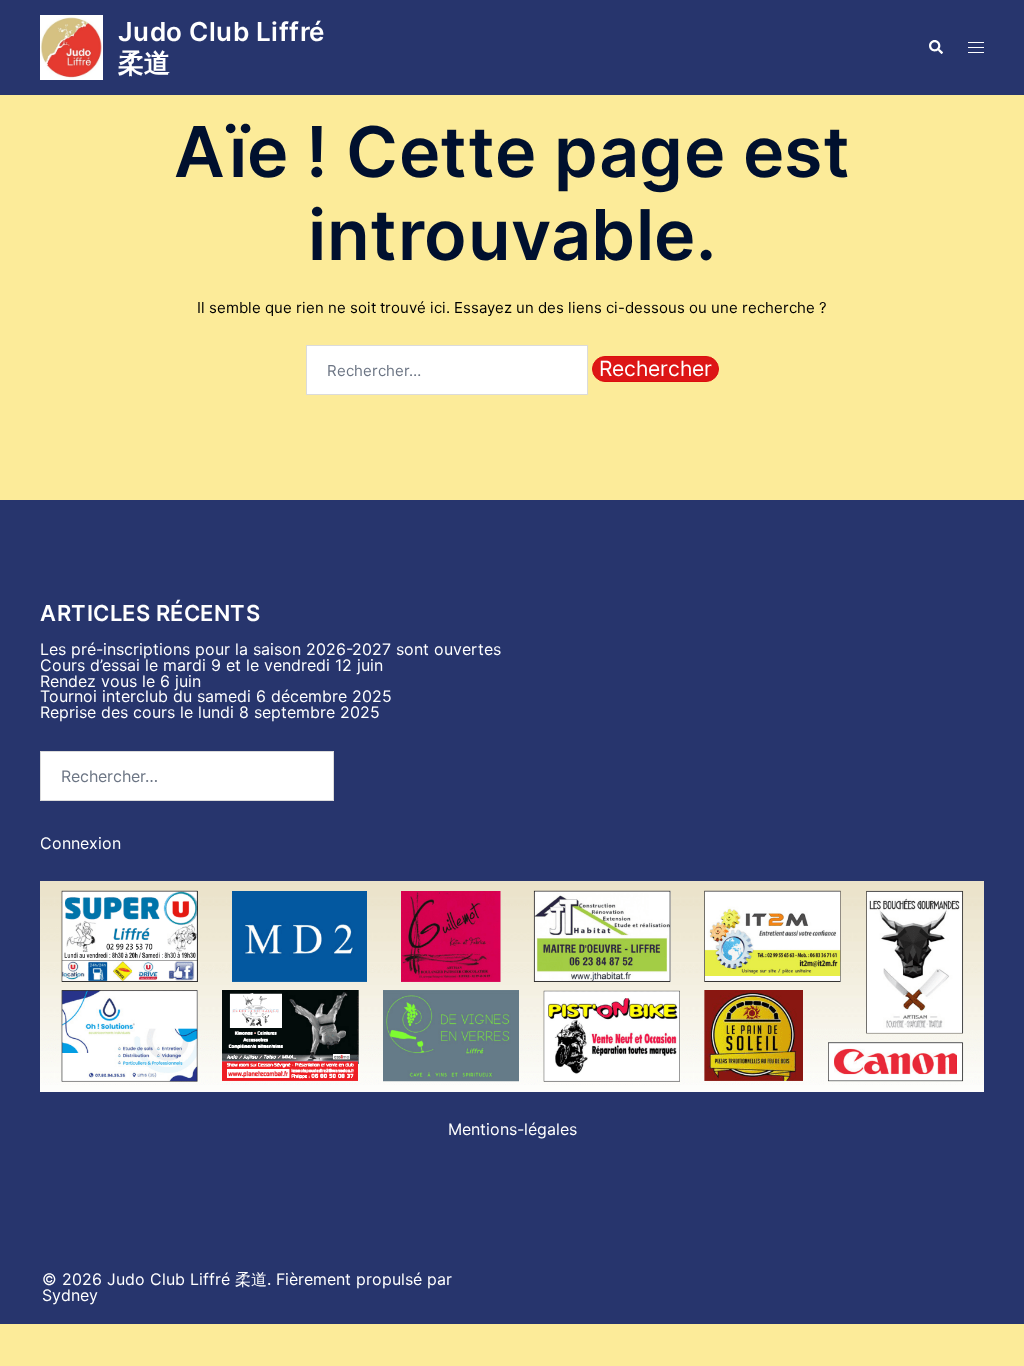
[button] (935, 47)
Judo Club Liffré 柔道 (221, 47)
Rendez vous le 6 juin (120, 681)
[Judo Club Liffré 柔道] (71, 47)
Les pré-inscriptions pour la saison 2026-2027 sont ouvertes (270, 649)
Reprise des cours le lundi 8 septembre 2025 (210, 712)
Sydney (70, 1295)
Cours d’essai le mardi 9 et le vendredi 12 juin (211, 665)
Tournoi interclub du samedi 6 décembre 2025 (216, 696)
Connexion (80, 843)
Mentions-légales (512, 1129)
